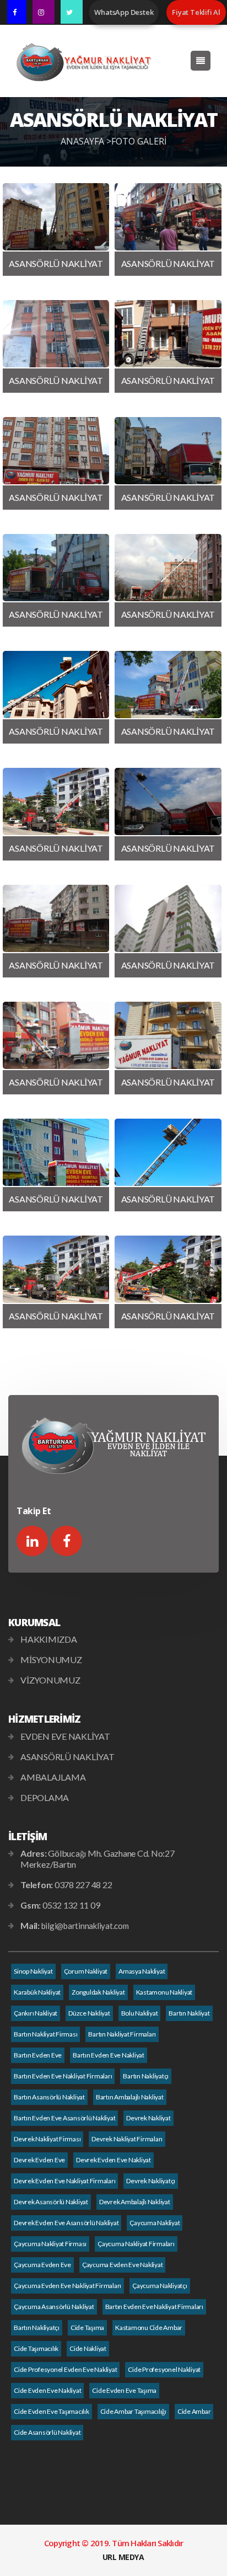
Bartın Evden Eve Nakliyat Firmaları (63, 2076)
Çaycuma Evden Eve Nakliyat (123, 2265)
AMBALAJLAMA (53, 1777)
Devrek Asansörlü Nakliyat (51, 2202)
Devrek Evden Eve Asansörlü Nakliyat (66, 2223)
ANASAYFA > (86, 141)
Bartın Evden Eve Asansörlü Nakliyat (64, 2118)
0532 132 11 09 (71, 1905)
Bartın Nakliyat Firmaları (122, 2034)
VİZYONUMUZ (50, 1680)
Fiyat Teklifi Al (196, 12)
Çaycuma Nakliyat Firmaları (136, 2244)
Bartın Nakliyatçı (146, 2076)
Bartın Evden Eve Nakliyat (109, 2055)
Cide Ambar (194, 2411)
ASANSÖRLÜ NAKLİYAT (67, 1757)
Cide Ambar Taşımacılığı (133, 2411)
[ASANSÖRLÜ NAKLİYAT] (56, 217)
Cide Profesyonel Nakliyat (164, 2369)
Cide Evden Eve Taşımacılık (52, 2411)
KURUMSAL (34, 1622)
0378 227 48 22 (83, 1885)
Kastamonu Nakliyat (164, 1992)
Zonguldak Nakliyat (98, 1992)
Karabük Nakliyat (37, 1992)
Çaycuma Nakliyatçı (160, 2286)
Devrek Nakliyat (148, 2118)
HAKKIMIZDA (49, 1639)
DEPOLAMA (45, 1797)
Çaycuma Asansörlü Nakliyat (54, 2307)
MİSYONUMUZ (51, 1660)
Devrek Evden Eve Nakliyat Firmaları (64, 2181)
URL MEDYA (123, 2557)
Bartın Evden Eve (38, 2055)
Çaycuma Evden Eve (42, 2265)
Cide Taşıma (87, 2328)
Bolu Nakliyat (140, 2013)
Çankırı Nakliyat (36, 2013)
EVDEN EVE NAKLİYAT (65, 1736)
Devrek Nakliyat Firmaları (127, 2139)
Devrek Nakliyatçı (151, 2181)
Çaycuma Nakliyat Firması (50, 2244)
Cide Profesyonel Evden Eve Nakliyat (65, 2369)
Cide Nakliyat (88, 2348)
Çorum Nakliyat (86, 1971)
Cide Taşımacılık (36, 2348)
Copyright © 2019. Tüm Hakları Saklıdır (114, 2543)
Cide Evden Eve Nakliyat (47, 2390)
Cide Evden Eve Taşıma (124, 2390)
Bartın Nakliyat (189, 2013)
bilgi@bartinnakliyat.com (85, 1926)
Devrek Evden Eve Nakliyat (113, 2160)
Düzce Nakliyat (89, 2013)
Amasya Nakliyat (142, 1971)
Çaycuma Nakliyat (155, 2223)
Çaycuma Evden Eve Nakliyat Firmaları (67, 2286)
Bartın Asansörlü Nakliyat (49, 2097)
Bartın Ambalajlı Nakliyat (130, 2097)
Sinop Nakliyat (33, 1971)
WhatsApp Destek (124, 12)
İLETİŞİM (28, 1836)
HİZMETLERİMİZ (44, 1719)
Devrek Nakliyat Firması (47, 2139)
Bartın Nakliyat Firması (45, 2034)
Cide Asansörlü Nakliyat (47, 2432)
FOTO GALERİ (139, 141)
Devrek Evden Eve (39, 2160)
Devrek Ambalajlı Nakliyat (135, 2202)
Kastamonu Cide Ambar (149, 2328)
